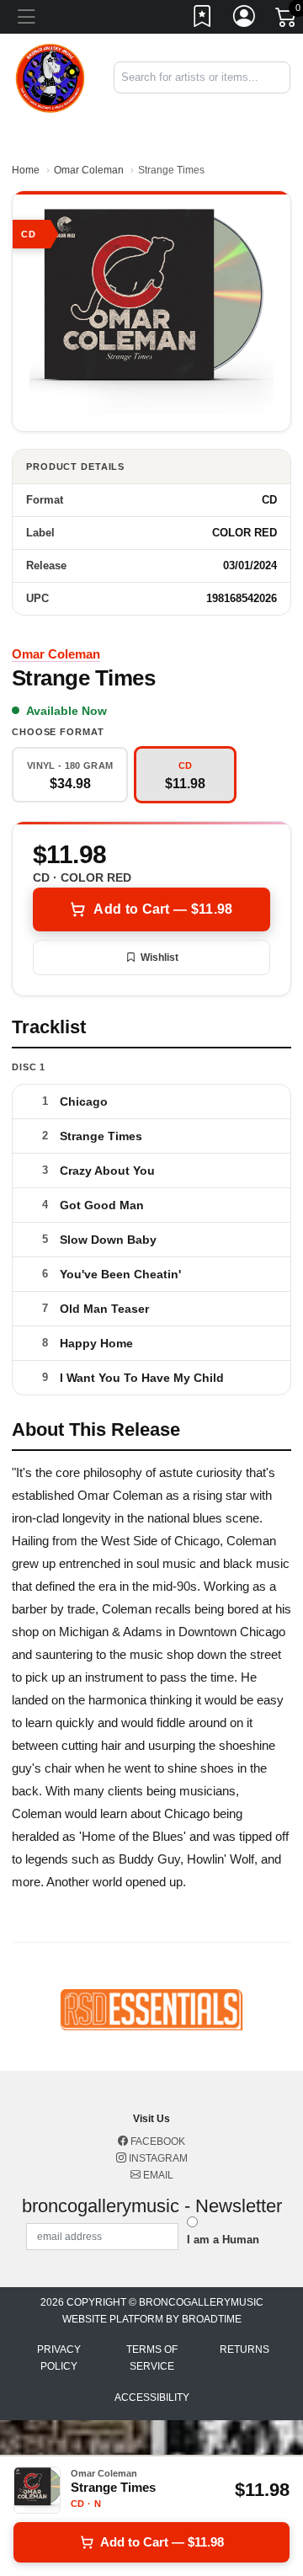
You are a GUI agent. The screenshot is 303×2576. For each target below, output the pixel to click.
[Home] (50, 76)
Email (157, 2175)
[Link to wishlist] (203, 19)
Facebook (157, 2141)
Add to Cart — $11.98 (163, 909)
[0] (287, 20)
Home (26, 170)
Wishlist (159, 957)
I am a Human (223, 2240)
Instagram (157, 2158)
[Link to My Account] (245, 19)
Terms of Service (152, 2358)
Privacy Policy (59, 2358)
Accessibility (152, 2397)
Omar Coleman (89, 170)
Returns (245, 2349)
